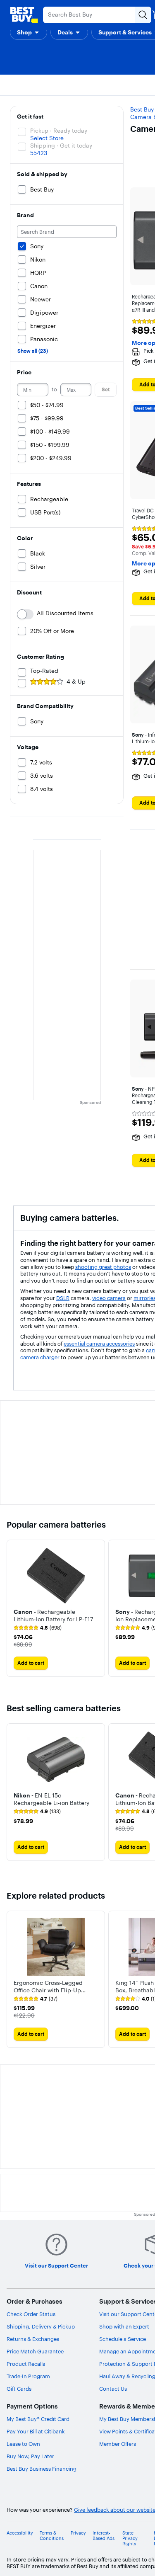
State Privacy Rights (130, 2538)
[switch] (25, 614)
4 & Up (76, 682)
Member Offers (118, 2444)
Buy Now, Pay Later (30, 2456)
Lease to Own (23, 2444)
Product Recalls (26, 2364)
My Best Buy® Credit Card (38, 2419)
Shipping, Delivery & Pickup (41, 2326)
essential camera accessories (99, 1344)
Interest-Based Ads (104, 2536)
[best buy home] (24, 15)
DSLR (63, 1298)
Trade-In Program (28, 2376)
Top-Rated (44, 671)
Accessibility (20, 2533)
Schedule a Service (123, 2339)
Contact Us (113, 2389)
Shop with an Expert (124, 2326)
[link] (38, 1628)
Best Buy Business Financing (42, 2469)
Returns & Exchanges (33, 2339)
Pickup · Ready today (59, 131)
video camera (109, 1298)
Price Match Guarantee (35, 2351)
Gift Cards (19, 2389)
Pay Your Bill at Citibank (36, 2431)
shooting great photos (103, 1267)
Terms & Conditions (52, 2536)
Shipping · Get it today (61, 146)
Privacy (78, 2533)
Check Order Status (31, 2314)
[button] (29, 32)
